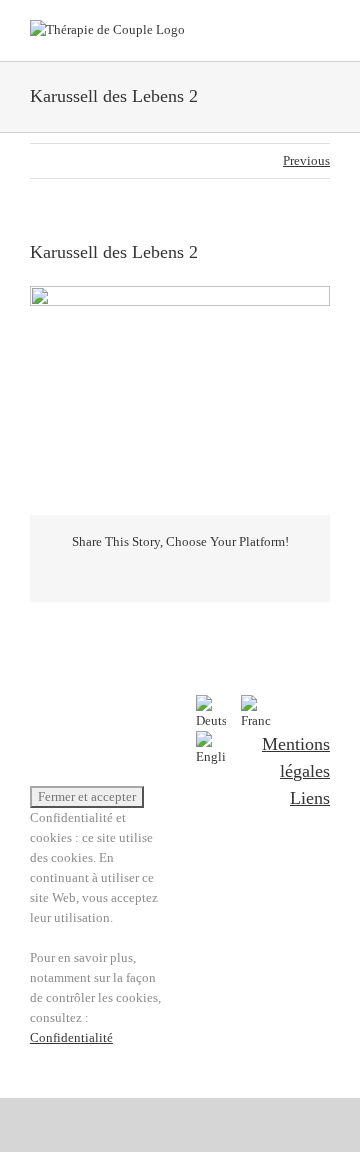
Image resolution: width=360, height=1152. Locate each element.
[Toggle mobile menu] (322, 30)
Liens (310, 798)
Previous (306, 160)
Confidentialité (71, 1037)
